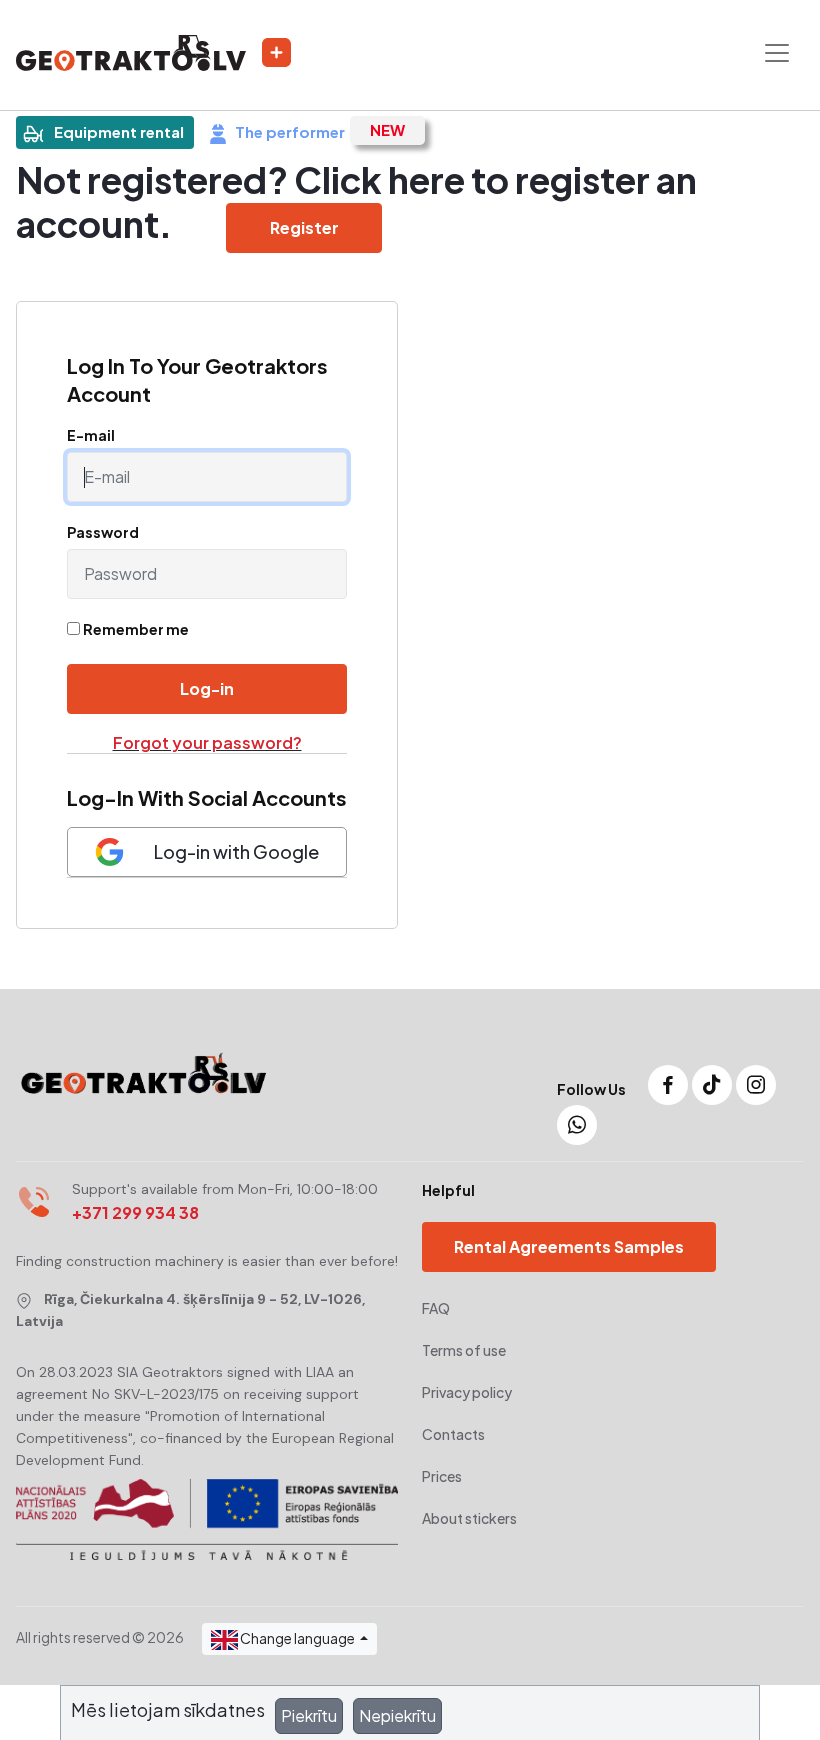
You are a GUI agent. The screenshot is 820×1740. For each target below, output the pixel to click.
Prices (442, 1476)
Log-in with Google (236, 851)
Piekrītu (309, 1715)
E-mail (91, 435)
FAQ (436, 1308)
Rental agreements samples (569, 1246)
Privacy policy (467, 1392)
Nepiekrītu (397, 1715)
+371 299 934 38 (135, 1212)
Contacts (453, 1434)
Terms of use (464, 1350)
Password (103, 532)
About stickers (469, 1518)
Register (304, 227)
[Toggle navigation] (777, 53)
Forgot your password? (207, 742)
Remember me (136, 629)
